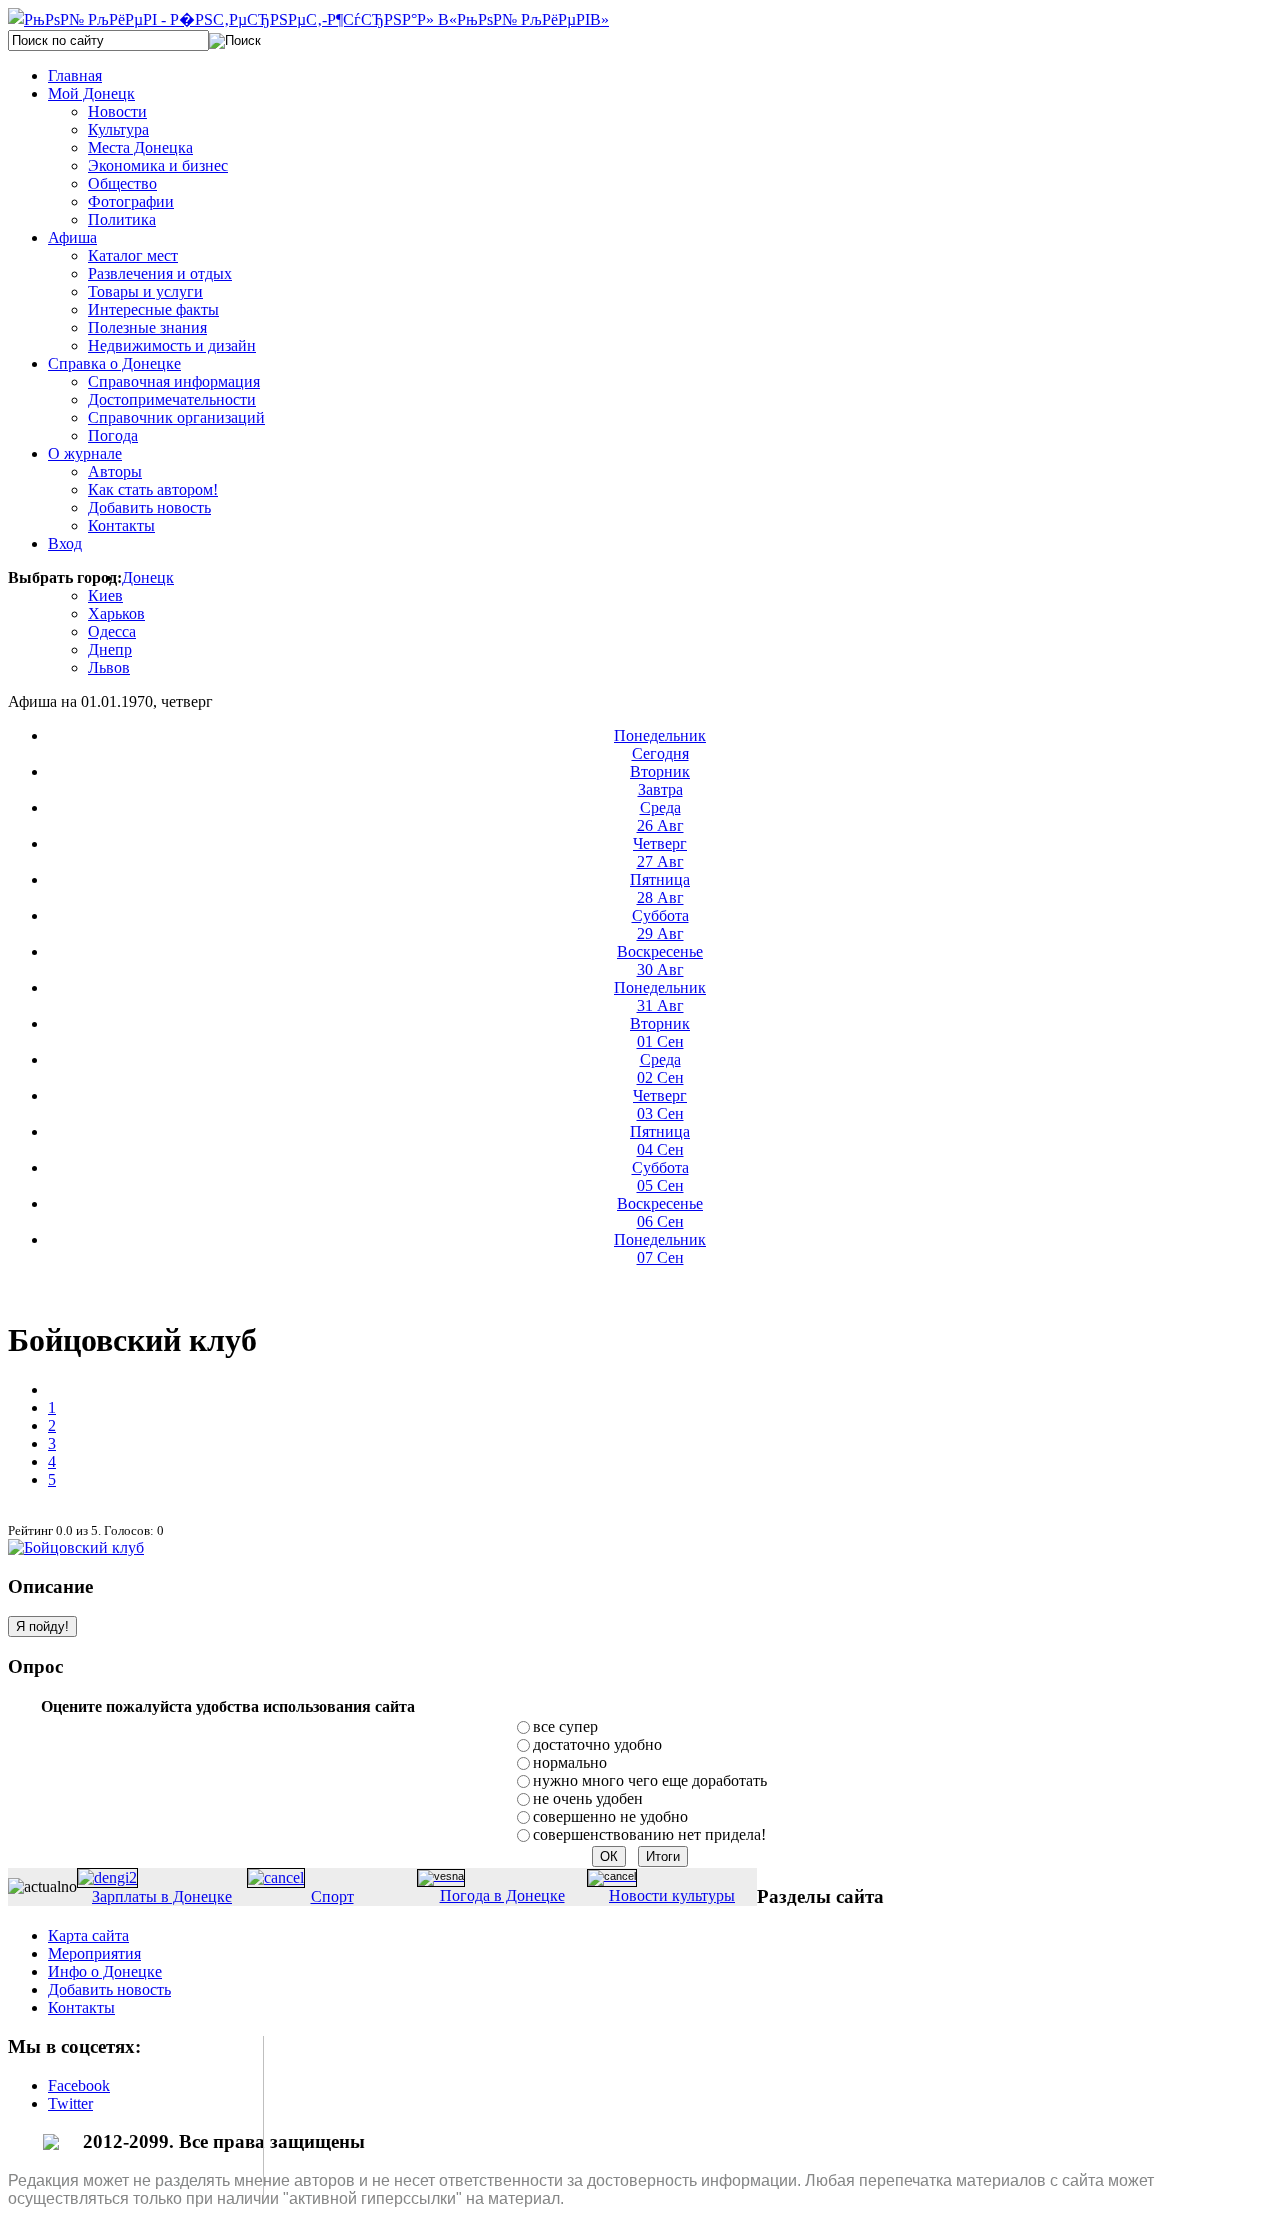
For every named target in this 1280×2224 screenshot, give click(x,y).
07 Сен (660, 1248)
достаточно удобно (597, 1744)
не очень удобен (588, 1798)
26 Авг (660, 816)
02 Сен (660, 1068)
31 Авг (660, 996)
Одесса (112, 631)
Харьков (116, 613)
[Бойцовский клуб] (76, 1547)
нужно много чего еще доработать (650, 1780)
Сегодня (660, 744)
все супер (565, 1726)
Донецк (148, 577)
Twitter (70, 2103)
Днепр (110, 649)
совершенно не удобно (610, 1816)
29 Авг (660, 924)
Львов (109, 667)
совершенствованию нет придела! (649, 1834)
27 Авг (660, 852)
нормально (570, 1762)
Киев (105, 595)
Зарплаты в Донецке (162, 1896)
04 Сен (660, 1140)
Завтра (660, 780)
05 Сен (660, 1176)
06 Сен (660, 1212)
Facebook (79, 2085)
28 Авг (660, 888)
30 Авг (660, 960)
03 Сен (660, 1104)
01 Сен (660, 1032)
